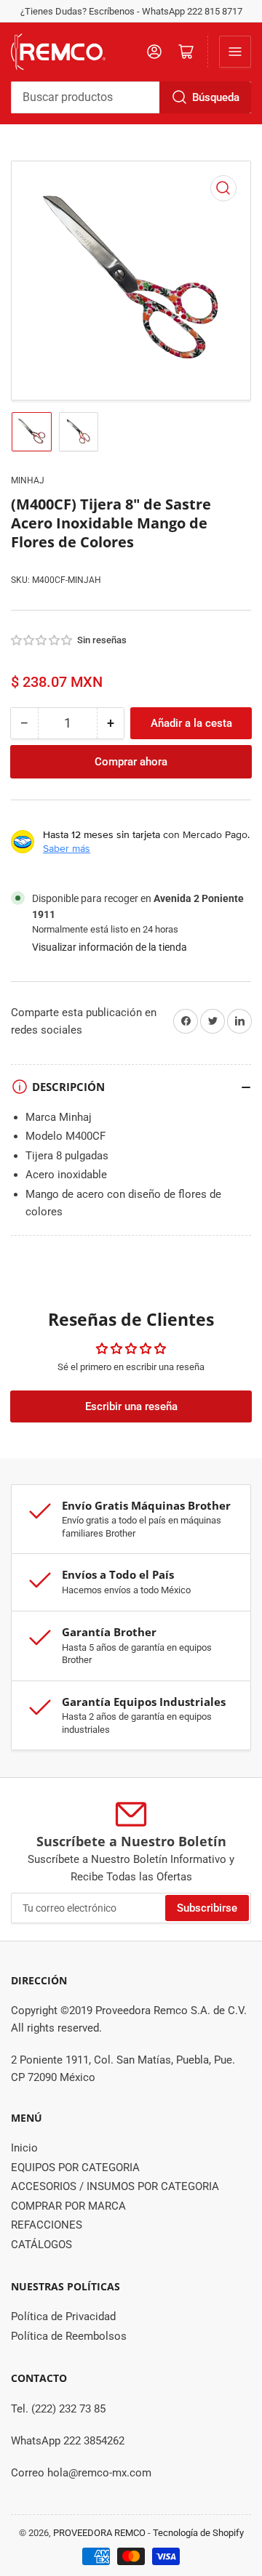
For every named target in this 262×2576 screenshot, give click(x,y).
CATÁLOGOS (41, 2245)
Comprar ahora (131, 762)
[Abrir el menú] (235, 52)
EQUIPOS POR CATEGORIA (75, 2168)
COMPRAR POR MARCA (68, 2206)
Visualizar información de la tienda (110, 947)
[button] (42, 640)
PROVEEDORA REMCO (99, 2533)
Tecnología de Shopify (198, 2533)
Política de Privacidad (63, 2317)
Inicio (24, 2148)
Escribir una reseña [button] (131, 1406)
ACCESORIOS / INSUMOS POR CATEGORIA (115, 2186)
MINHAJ (28, 480)
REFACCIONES (47, 2225)
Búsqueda (216, 97)
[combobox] (131, 97)
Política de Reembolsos (69, 2336)
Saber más (67, 848)
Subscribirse (207, 1908)
